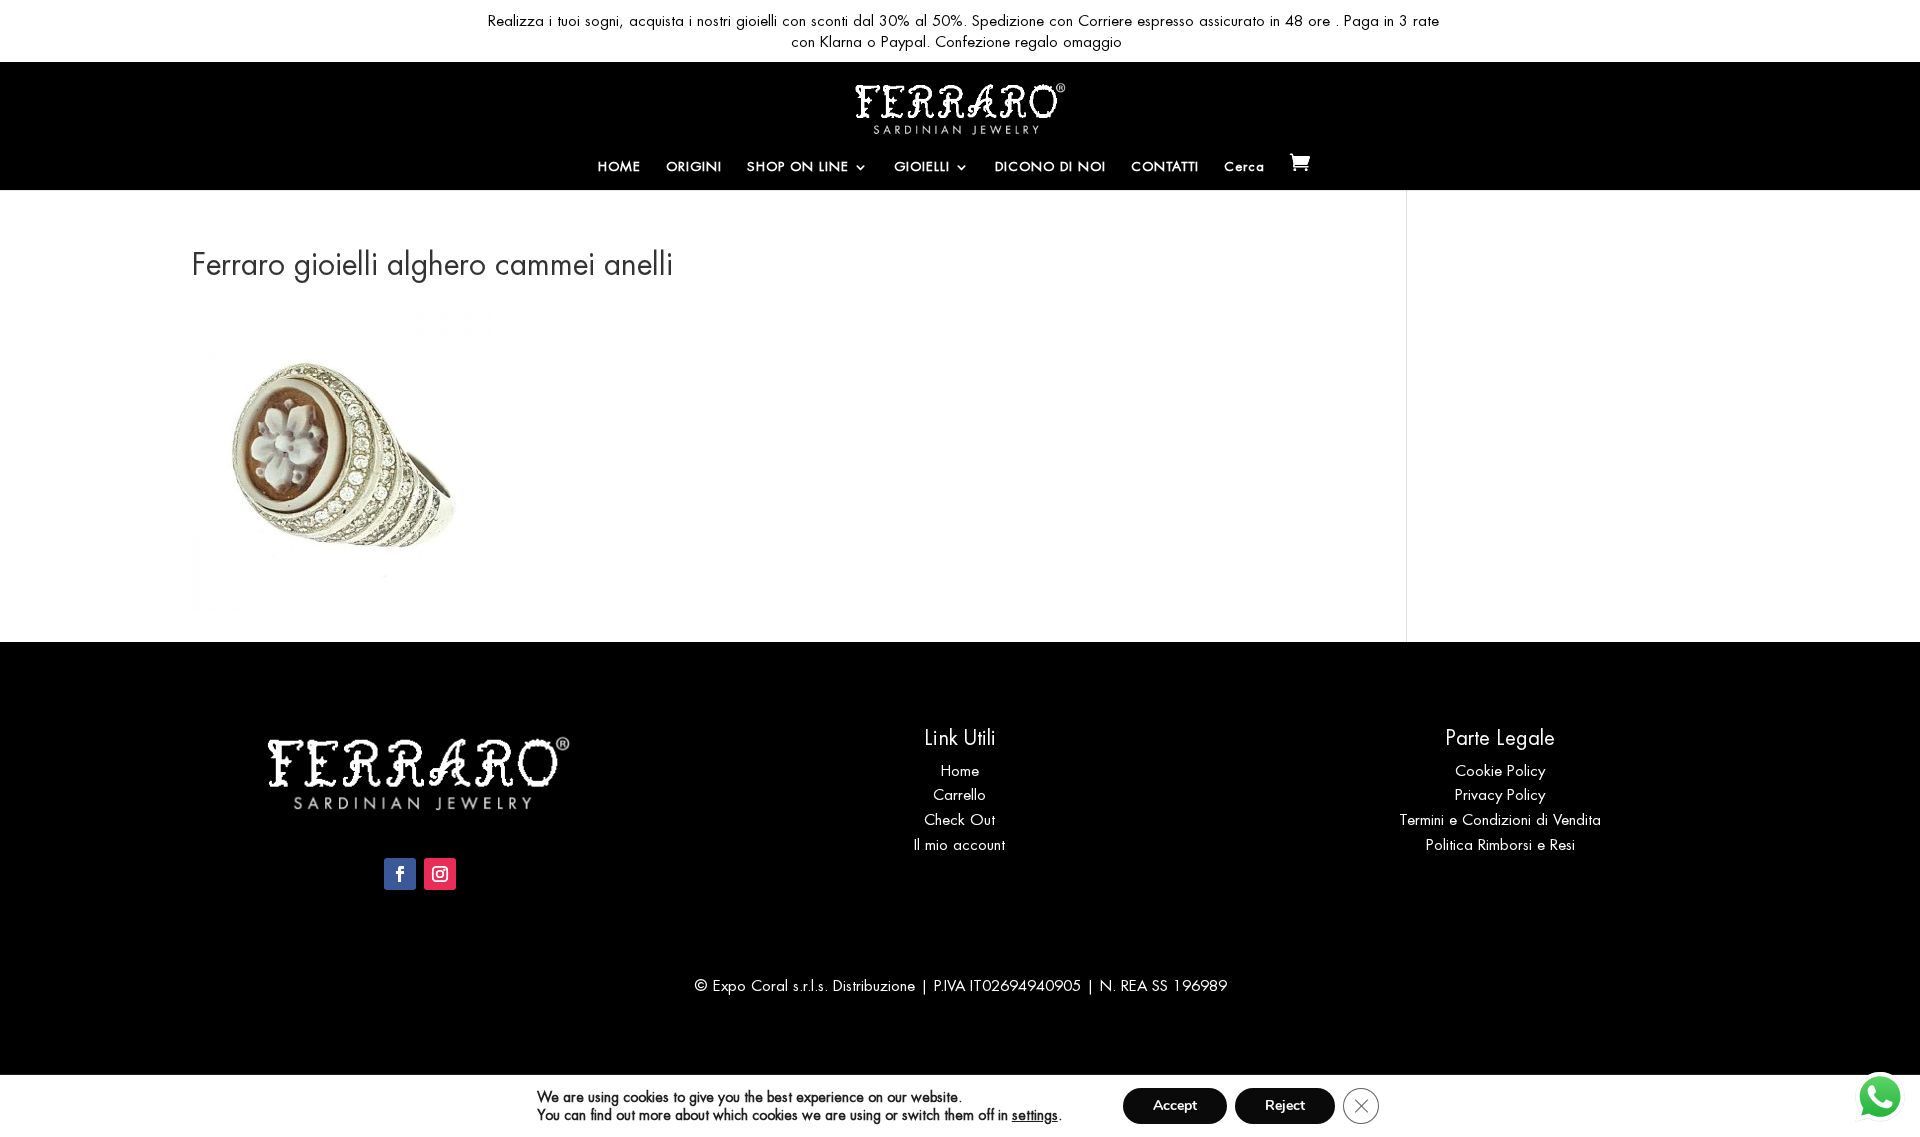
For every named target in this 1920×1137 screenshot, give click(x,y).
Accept (1175, 1105)
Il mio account (959, 844)
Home (960, 770)
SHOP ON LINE (798, 167)
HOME (619, 167)
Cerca (1244, 167)
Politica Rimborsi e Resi (1500, 844)
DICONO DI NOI (1050, 167)
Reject (1285, 1105)
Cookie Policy (1500, 770)
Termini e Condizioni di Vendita (1500, 819)
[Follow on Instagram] (440, 874)
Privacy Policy (1500, 794)
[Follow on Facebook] (400, 874)
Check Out (959, 819)
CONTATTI (1165, 167)
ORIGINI (694, 167)
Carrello (959, 794)
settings (1035, 1115)
